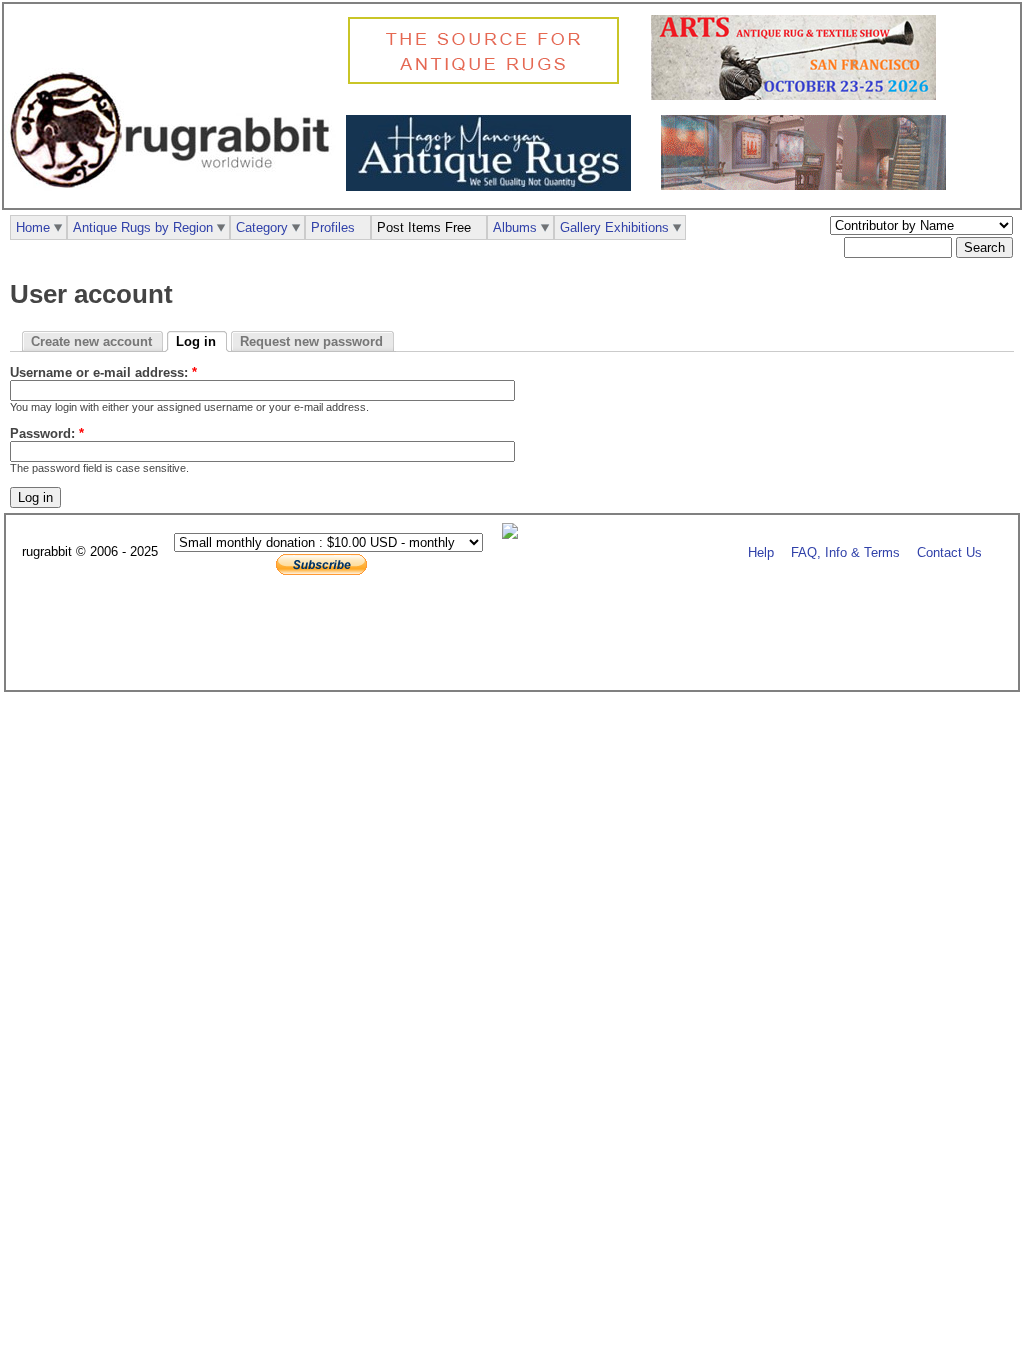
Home (33, 227)
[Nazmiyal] (488, 81)
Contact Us (949, 552)
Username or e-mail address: (103, 372)
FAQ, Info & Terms (845, 552)
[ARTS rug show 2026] (798, 95)
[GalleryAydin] (808, 185)
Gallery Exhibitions (614, 227)
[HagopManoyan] (493, 186)
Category (262, 227)
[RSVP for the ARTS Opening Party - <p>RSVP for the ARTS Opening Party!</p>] (515, 534)
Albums (515, 227)
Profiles (333, 227)
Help (761, 552)
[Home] (175, 198)
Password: (47, 433)
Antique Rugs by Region (143, 227)
